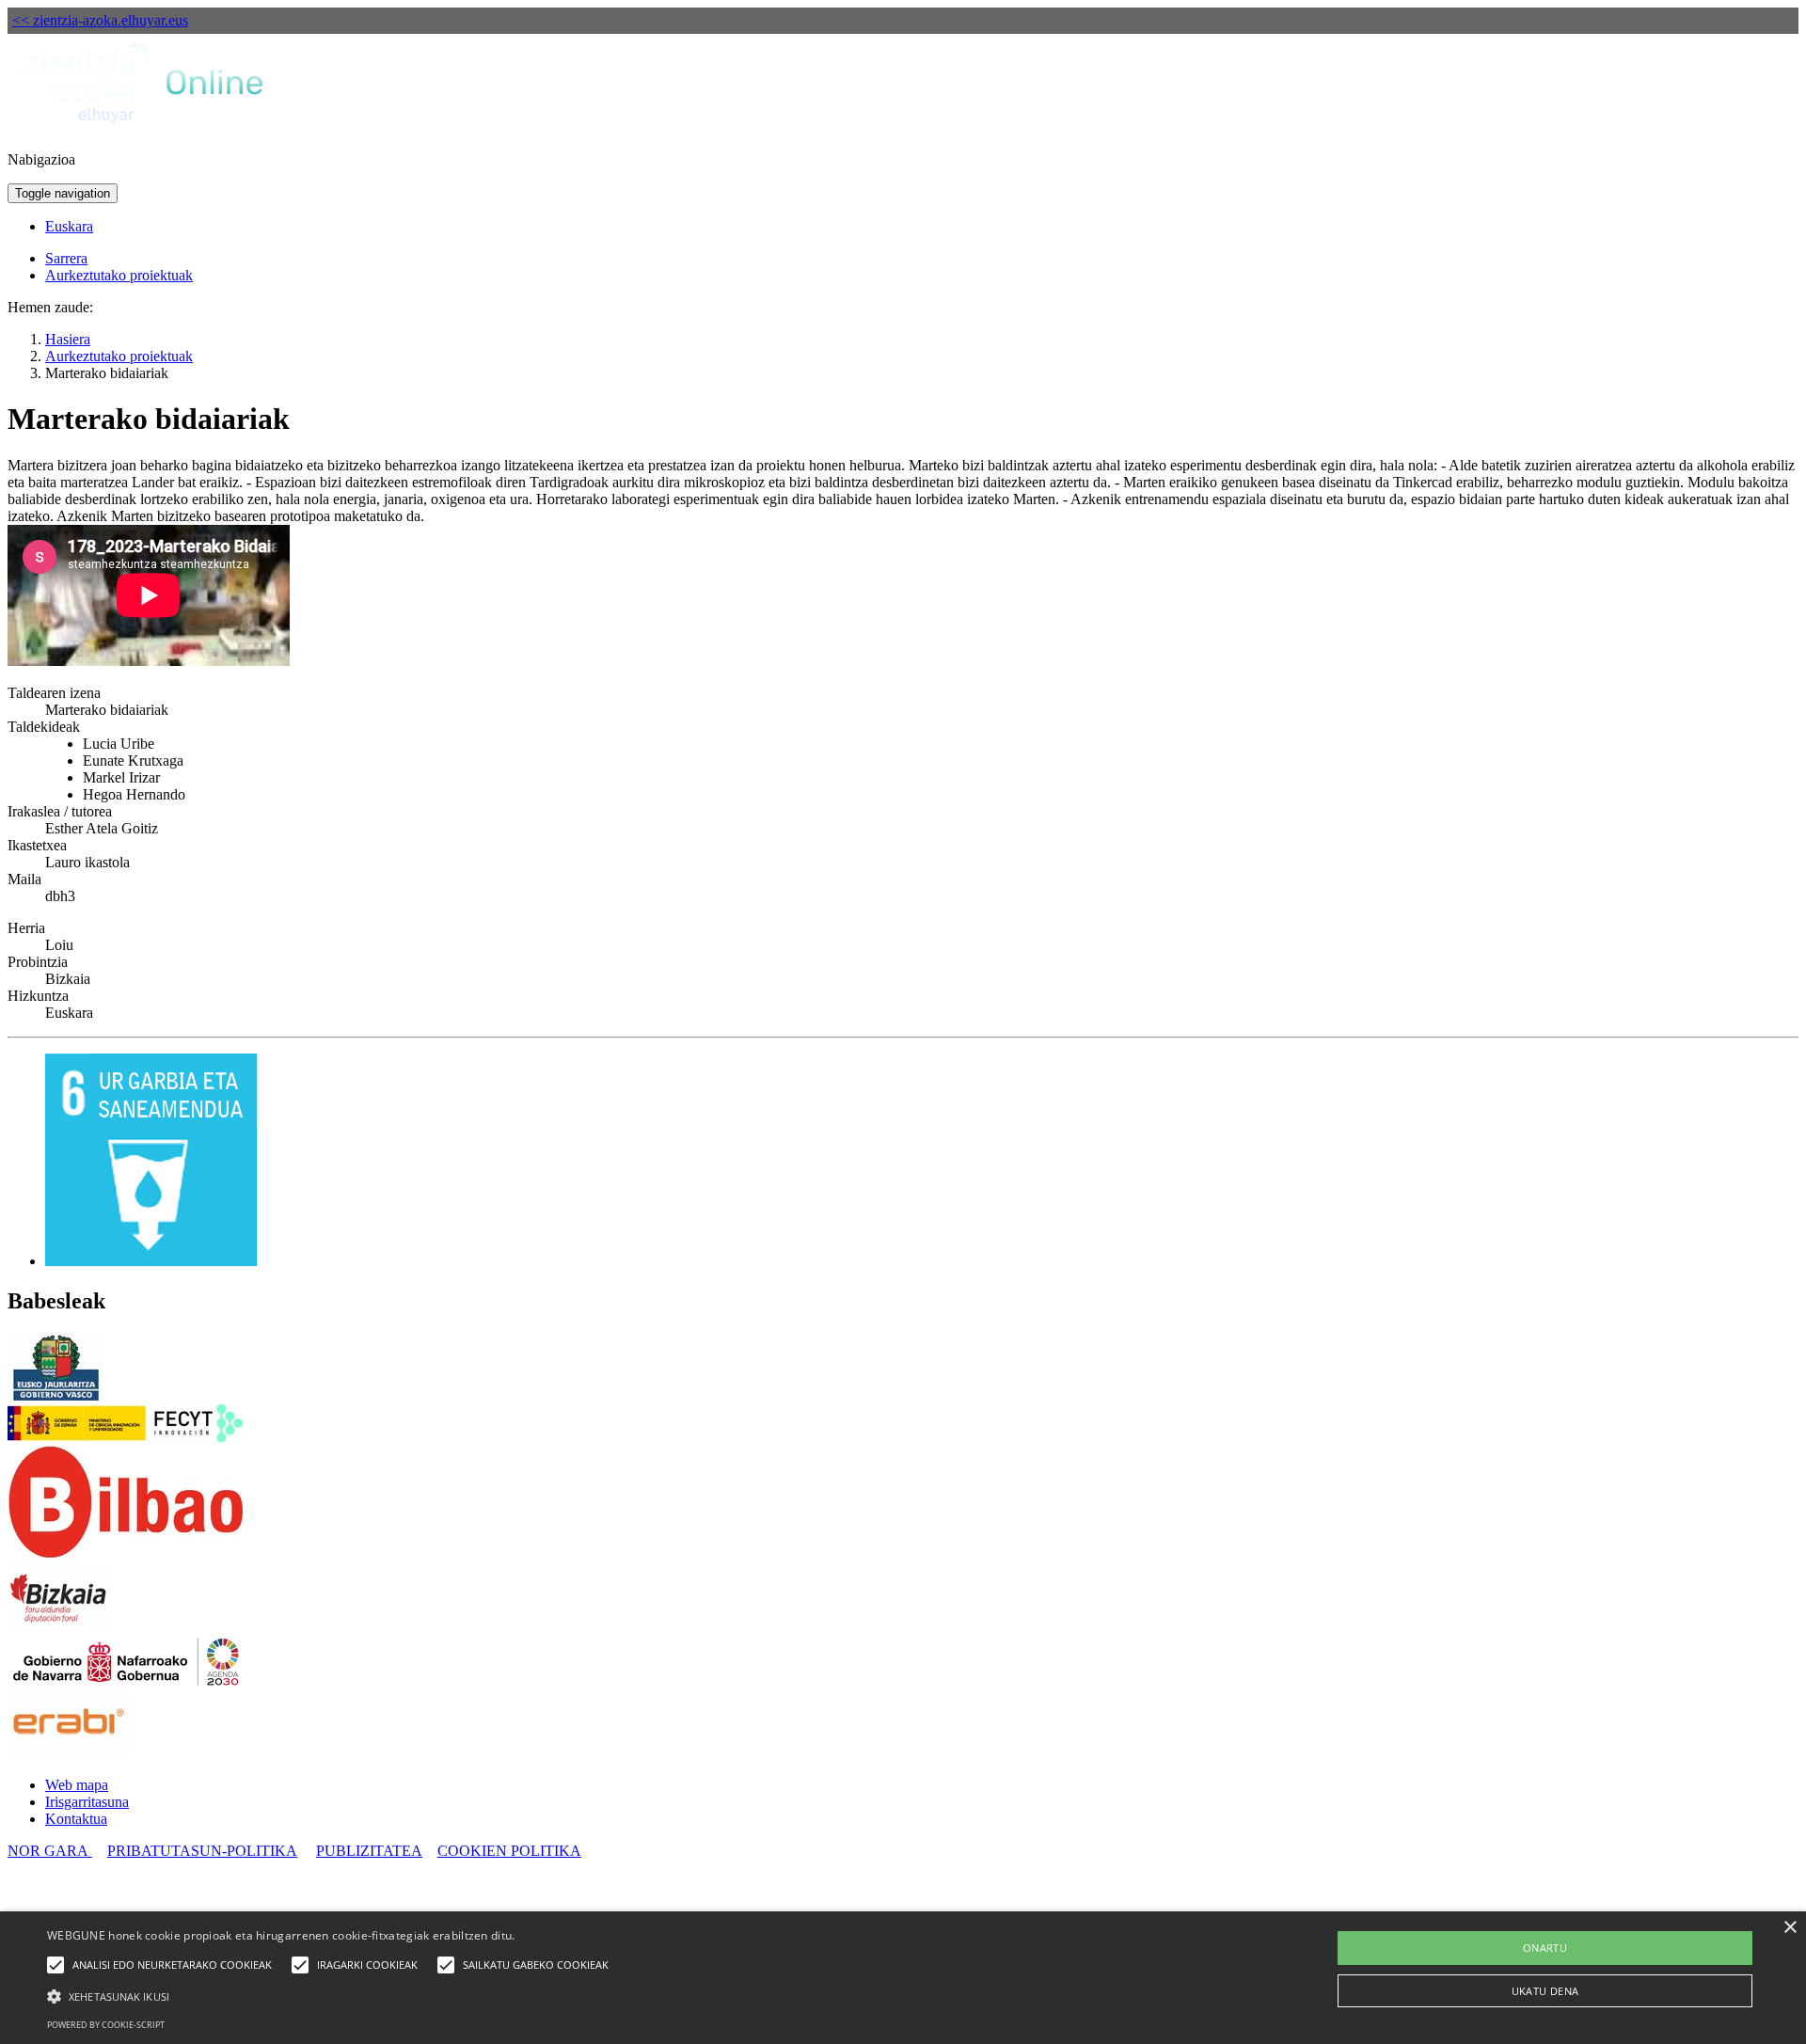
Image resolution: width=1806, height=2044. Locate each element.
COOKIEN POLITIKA (509, 1851)
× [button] (1790, 1928)
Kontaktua (76, 1819)
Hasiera (68, 339)
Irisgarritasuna (87, 1802)
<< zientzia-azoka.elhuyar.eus (100, 20)
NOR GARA (50, 1851)
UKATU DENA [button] (1545, 1991)
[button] (333, 1995)
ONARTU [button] (1545, 1948)
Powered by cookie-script (106, 2025)
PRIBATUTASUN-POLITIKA (202, 1851)
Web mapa (77, 1785)
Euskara (69, 226)
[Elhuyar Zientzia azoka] (146, 127)
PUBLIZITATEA (369, 1851)
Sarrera (66, 258)
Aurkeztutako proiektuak (119, 275)
